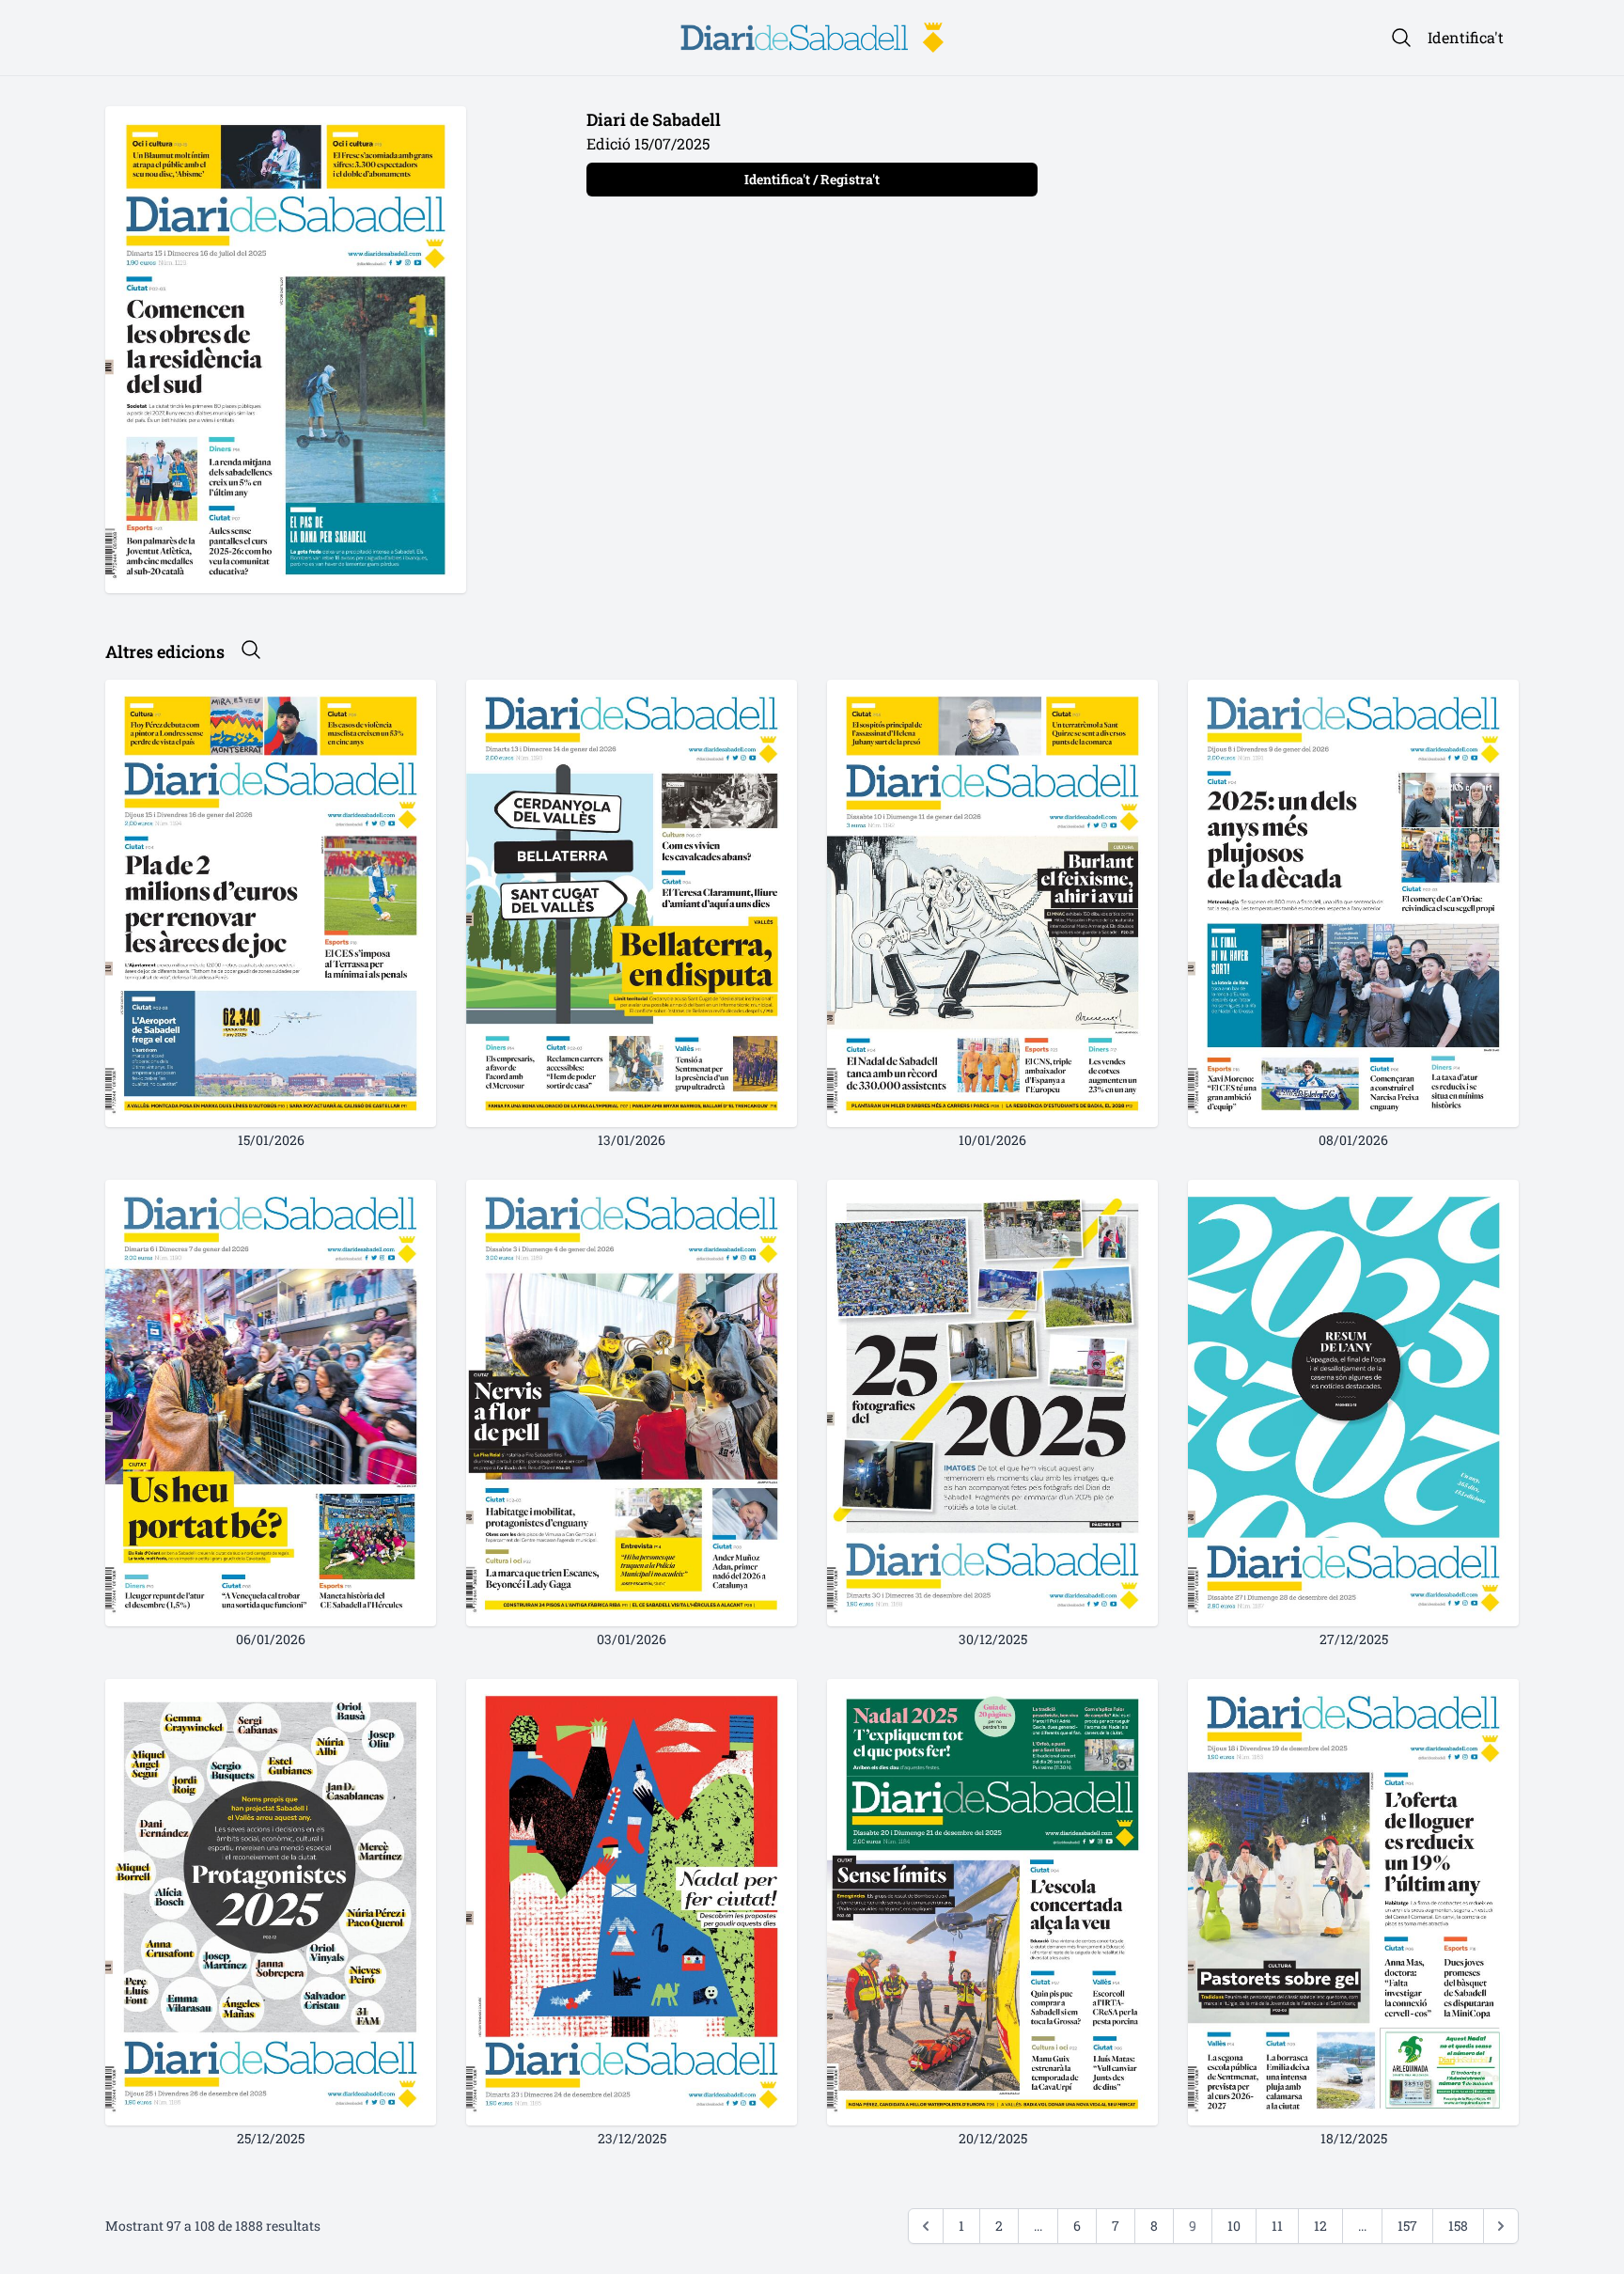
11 (1277, 2226)
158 (1458, 2226)
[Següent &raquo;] (1501, 2226)
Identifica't (1466, 37)
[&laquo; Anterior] (926, 2226)
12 (1320, 2226)
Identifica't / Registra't (812, 179)
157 (1407, 2226)
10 (1234, 2226)
